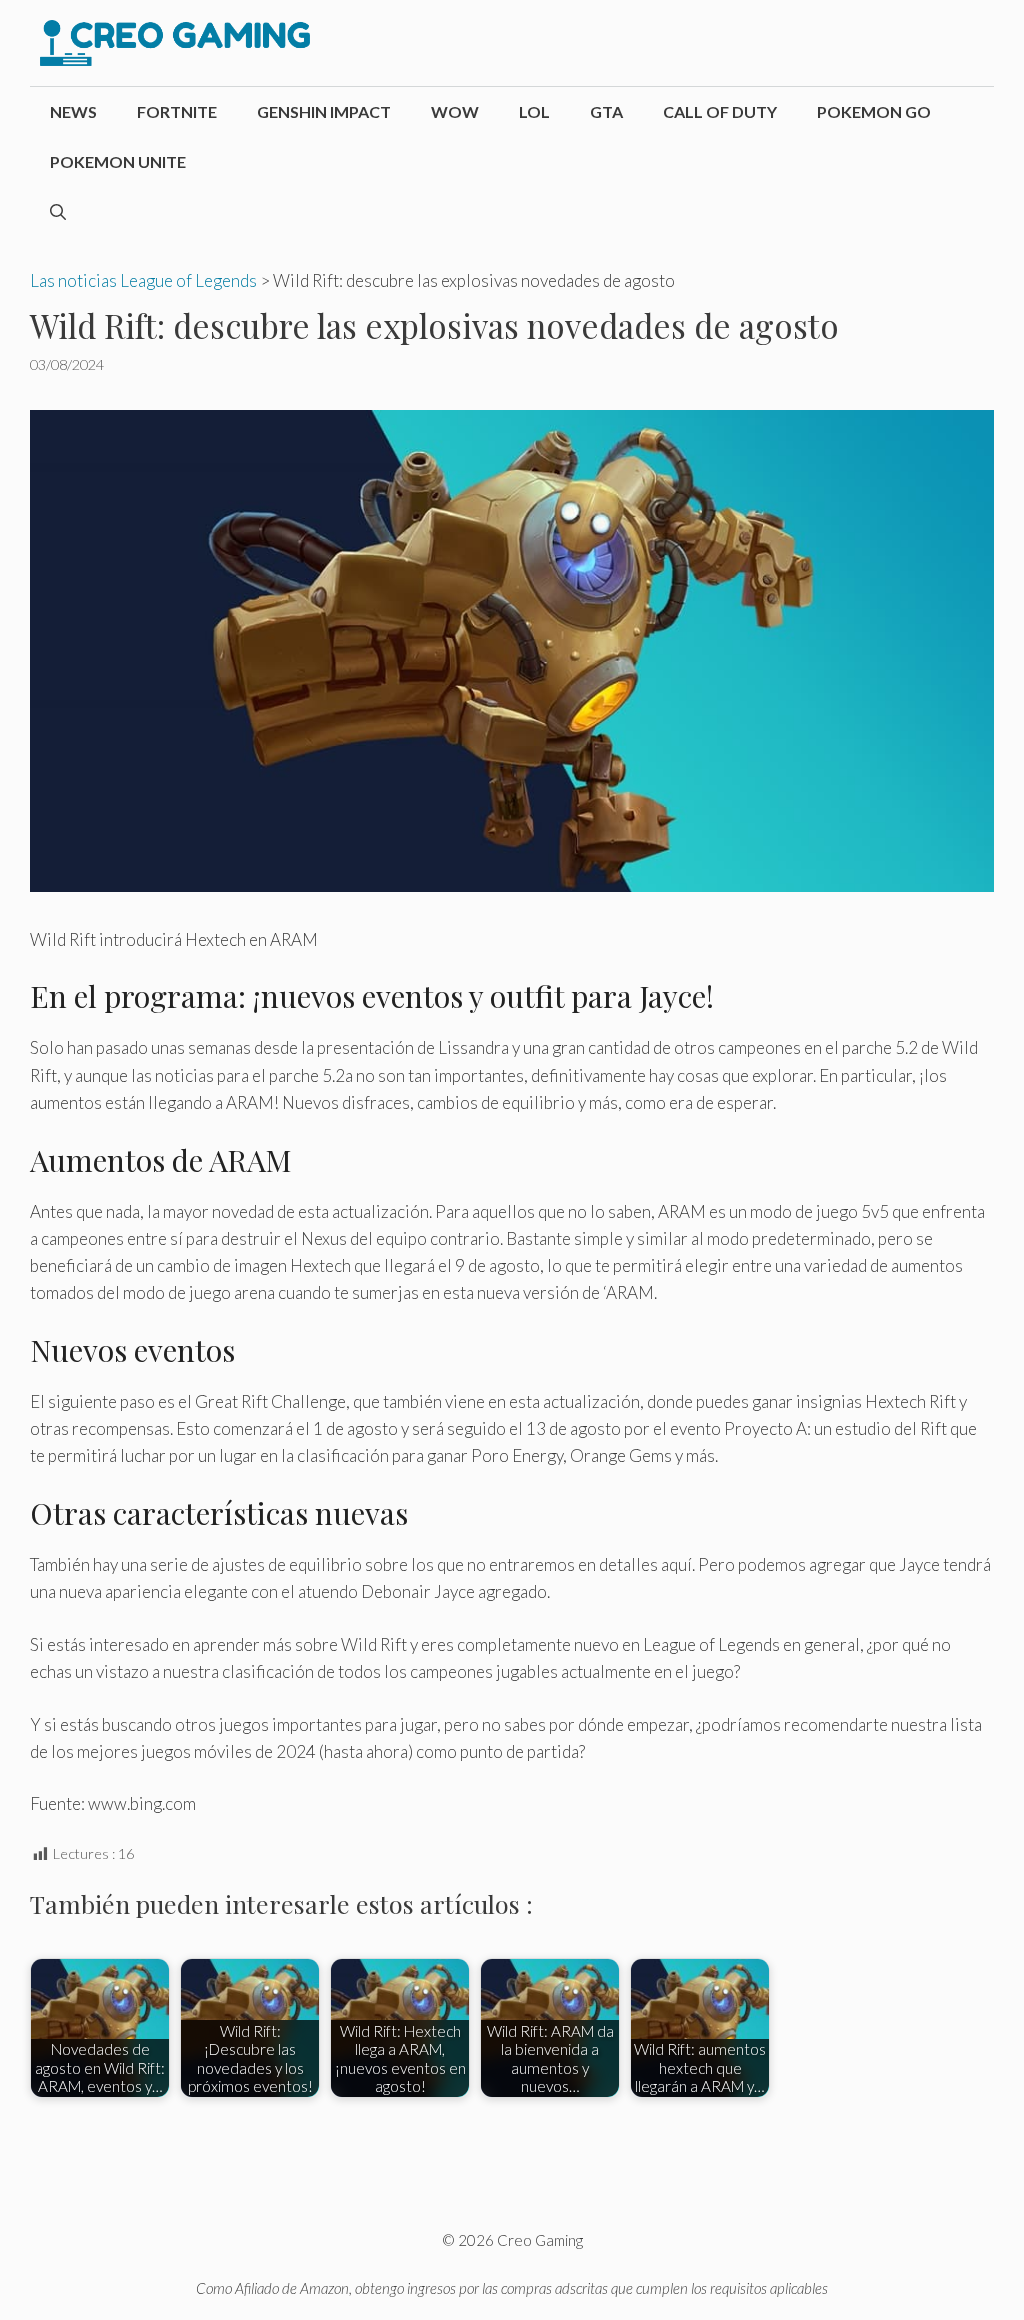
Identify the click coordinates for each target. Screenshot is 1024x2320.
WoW (455, 111)
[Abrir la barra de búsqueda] (58, 212)
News (73, 111)
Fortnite (177, 111)
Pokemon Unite (118, 161)
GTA (606, 111)
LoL (534, 111)
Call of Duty (720, 111)
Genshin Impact (324, 111)
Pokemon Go (874, 111)
